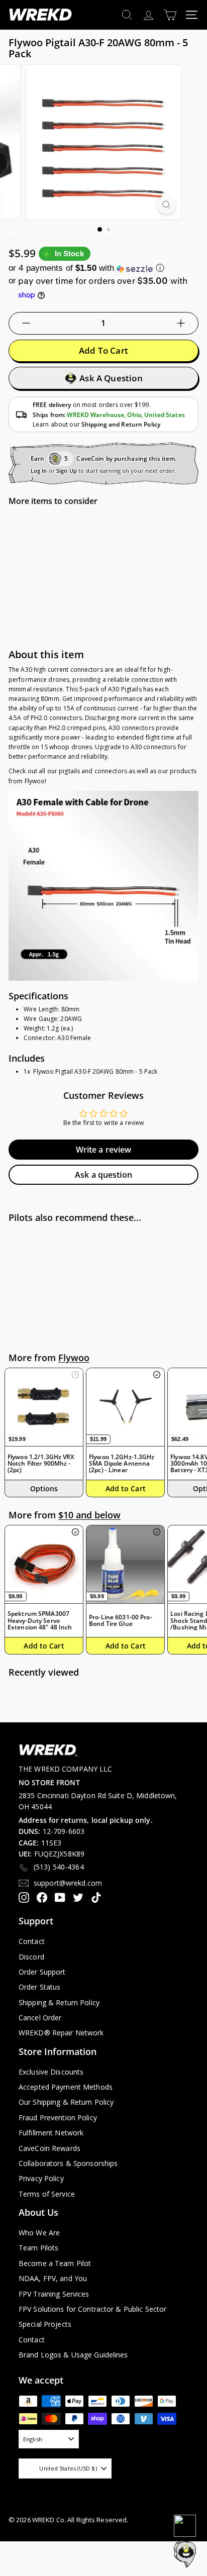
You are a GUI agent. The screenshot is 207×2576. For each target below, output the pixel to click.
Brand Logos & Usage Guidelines (73, 2355)
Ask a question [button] (103, 1175)
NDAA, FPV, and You (53, 2278)
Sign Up (67, 471)
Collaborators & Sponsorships (68, 2163)
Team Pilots (38, 2248)
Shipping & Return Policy (59, 2002)
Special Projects (45, 2324)
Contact (32, 1941)
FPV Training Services (54, 2294)
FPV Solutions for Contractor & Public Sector (92, 2309)
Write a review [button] (104, 1150)
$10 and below (89, 1515)
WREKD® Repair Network (61, 2033)
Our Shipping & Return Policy (66, 2102)
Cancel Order (40, 2018)
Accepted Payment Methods (66, 2087)
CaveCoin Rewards (49, 2148)
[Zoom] (167, 205)
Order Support (42, 1972)
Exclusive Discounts (51, 2072)
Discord (31, 1957)
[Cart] (170, 15)
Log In (39, 471)
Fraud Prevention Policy (58, 2118)
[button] (103, 268)
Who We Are (39, 2233)
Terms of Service (47, 2194)
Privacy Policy (41, 2178)
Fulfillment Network (51, 2133)
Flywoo (74, 1358)
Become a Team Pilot (55, 2263)
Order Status (39, 1987)
